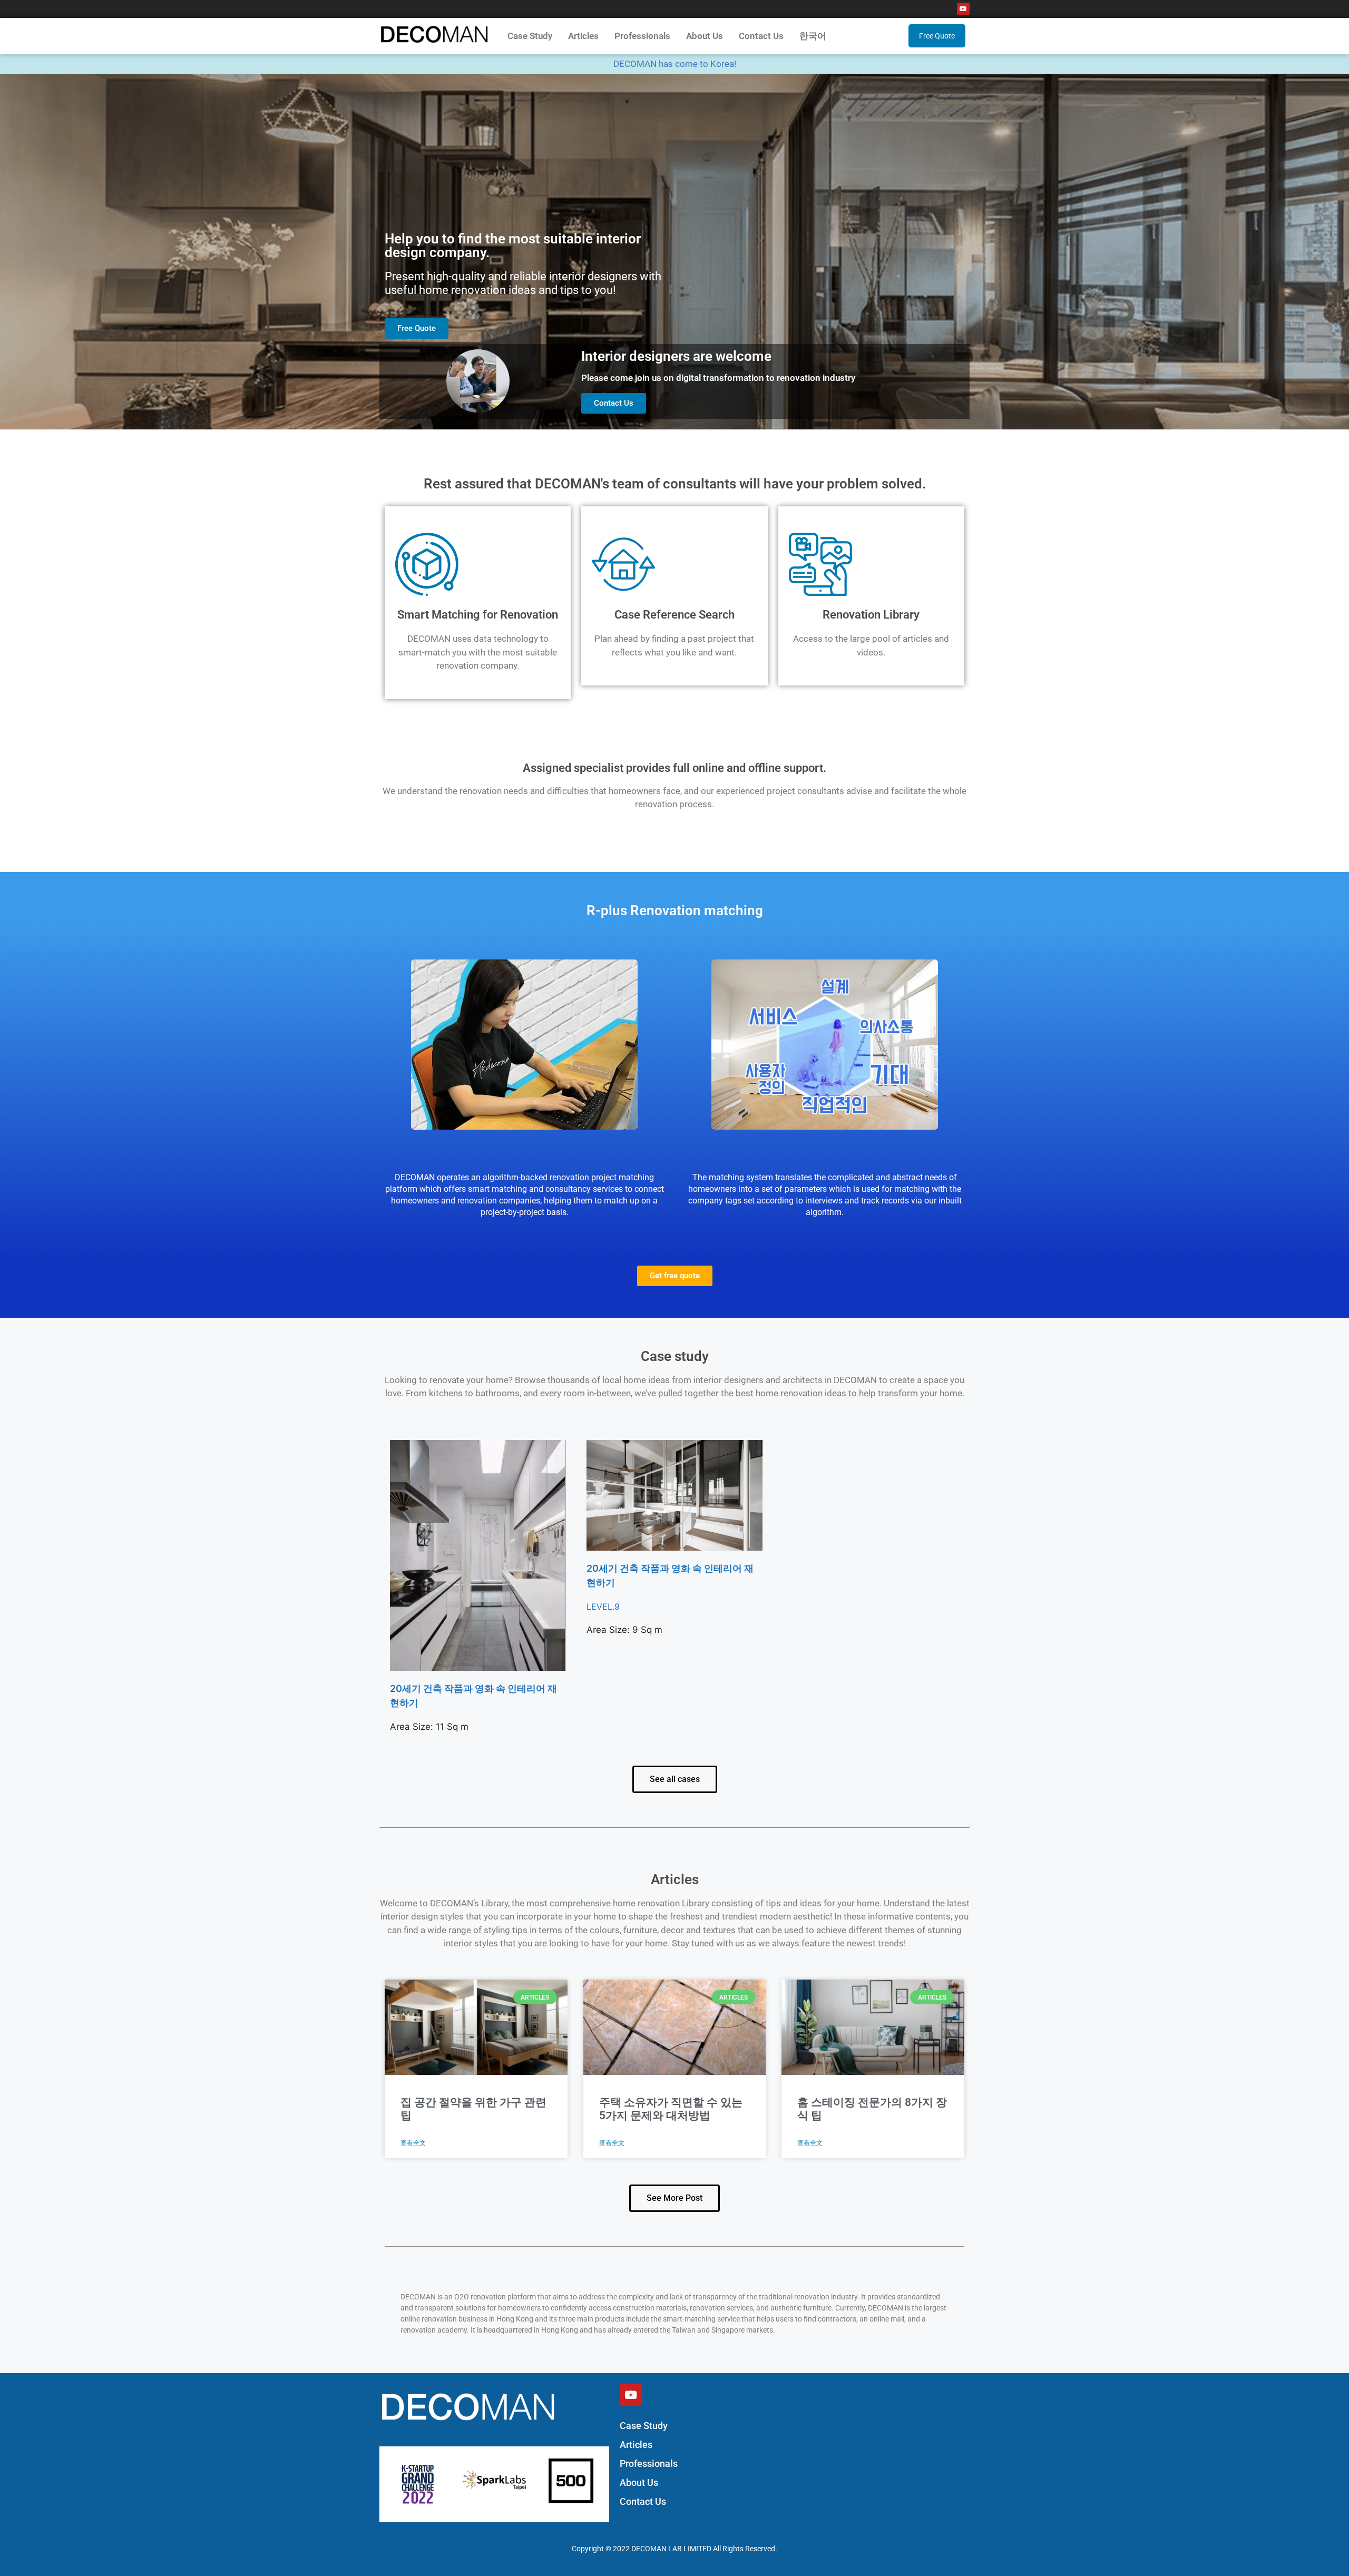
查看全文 (413, 2143)
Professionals (642, 36)
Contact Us (761, 36)
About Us (705, 36)
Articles (583, 36)
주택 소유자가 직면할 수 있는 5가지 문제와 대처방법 (671, 2109)
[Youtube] (963, 9)
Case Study (530, 36)
